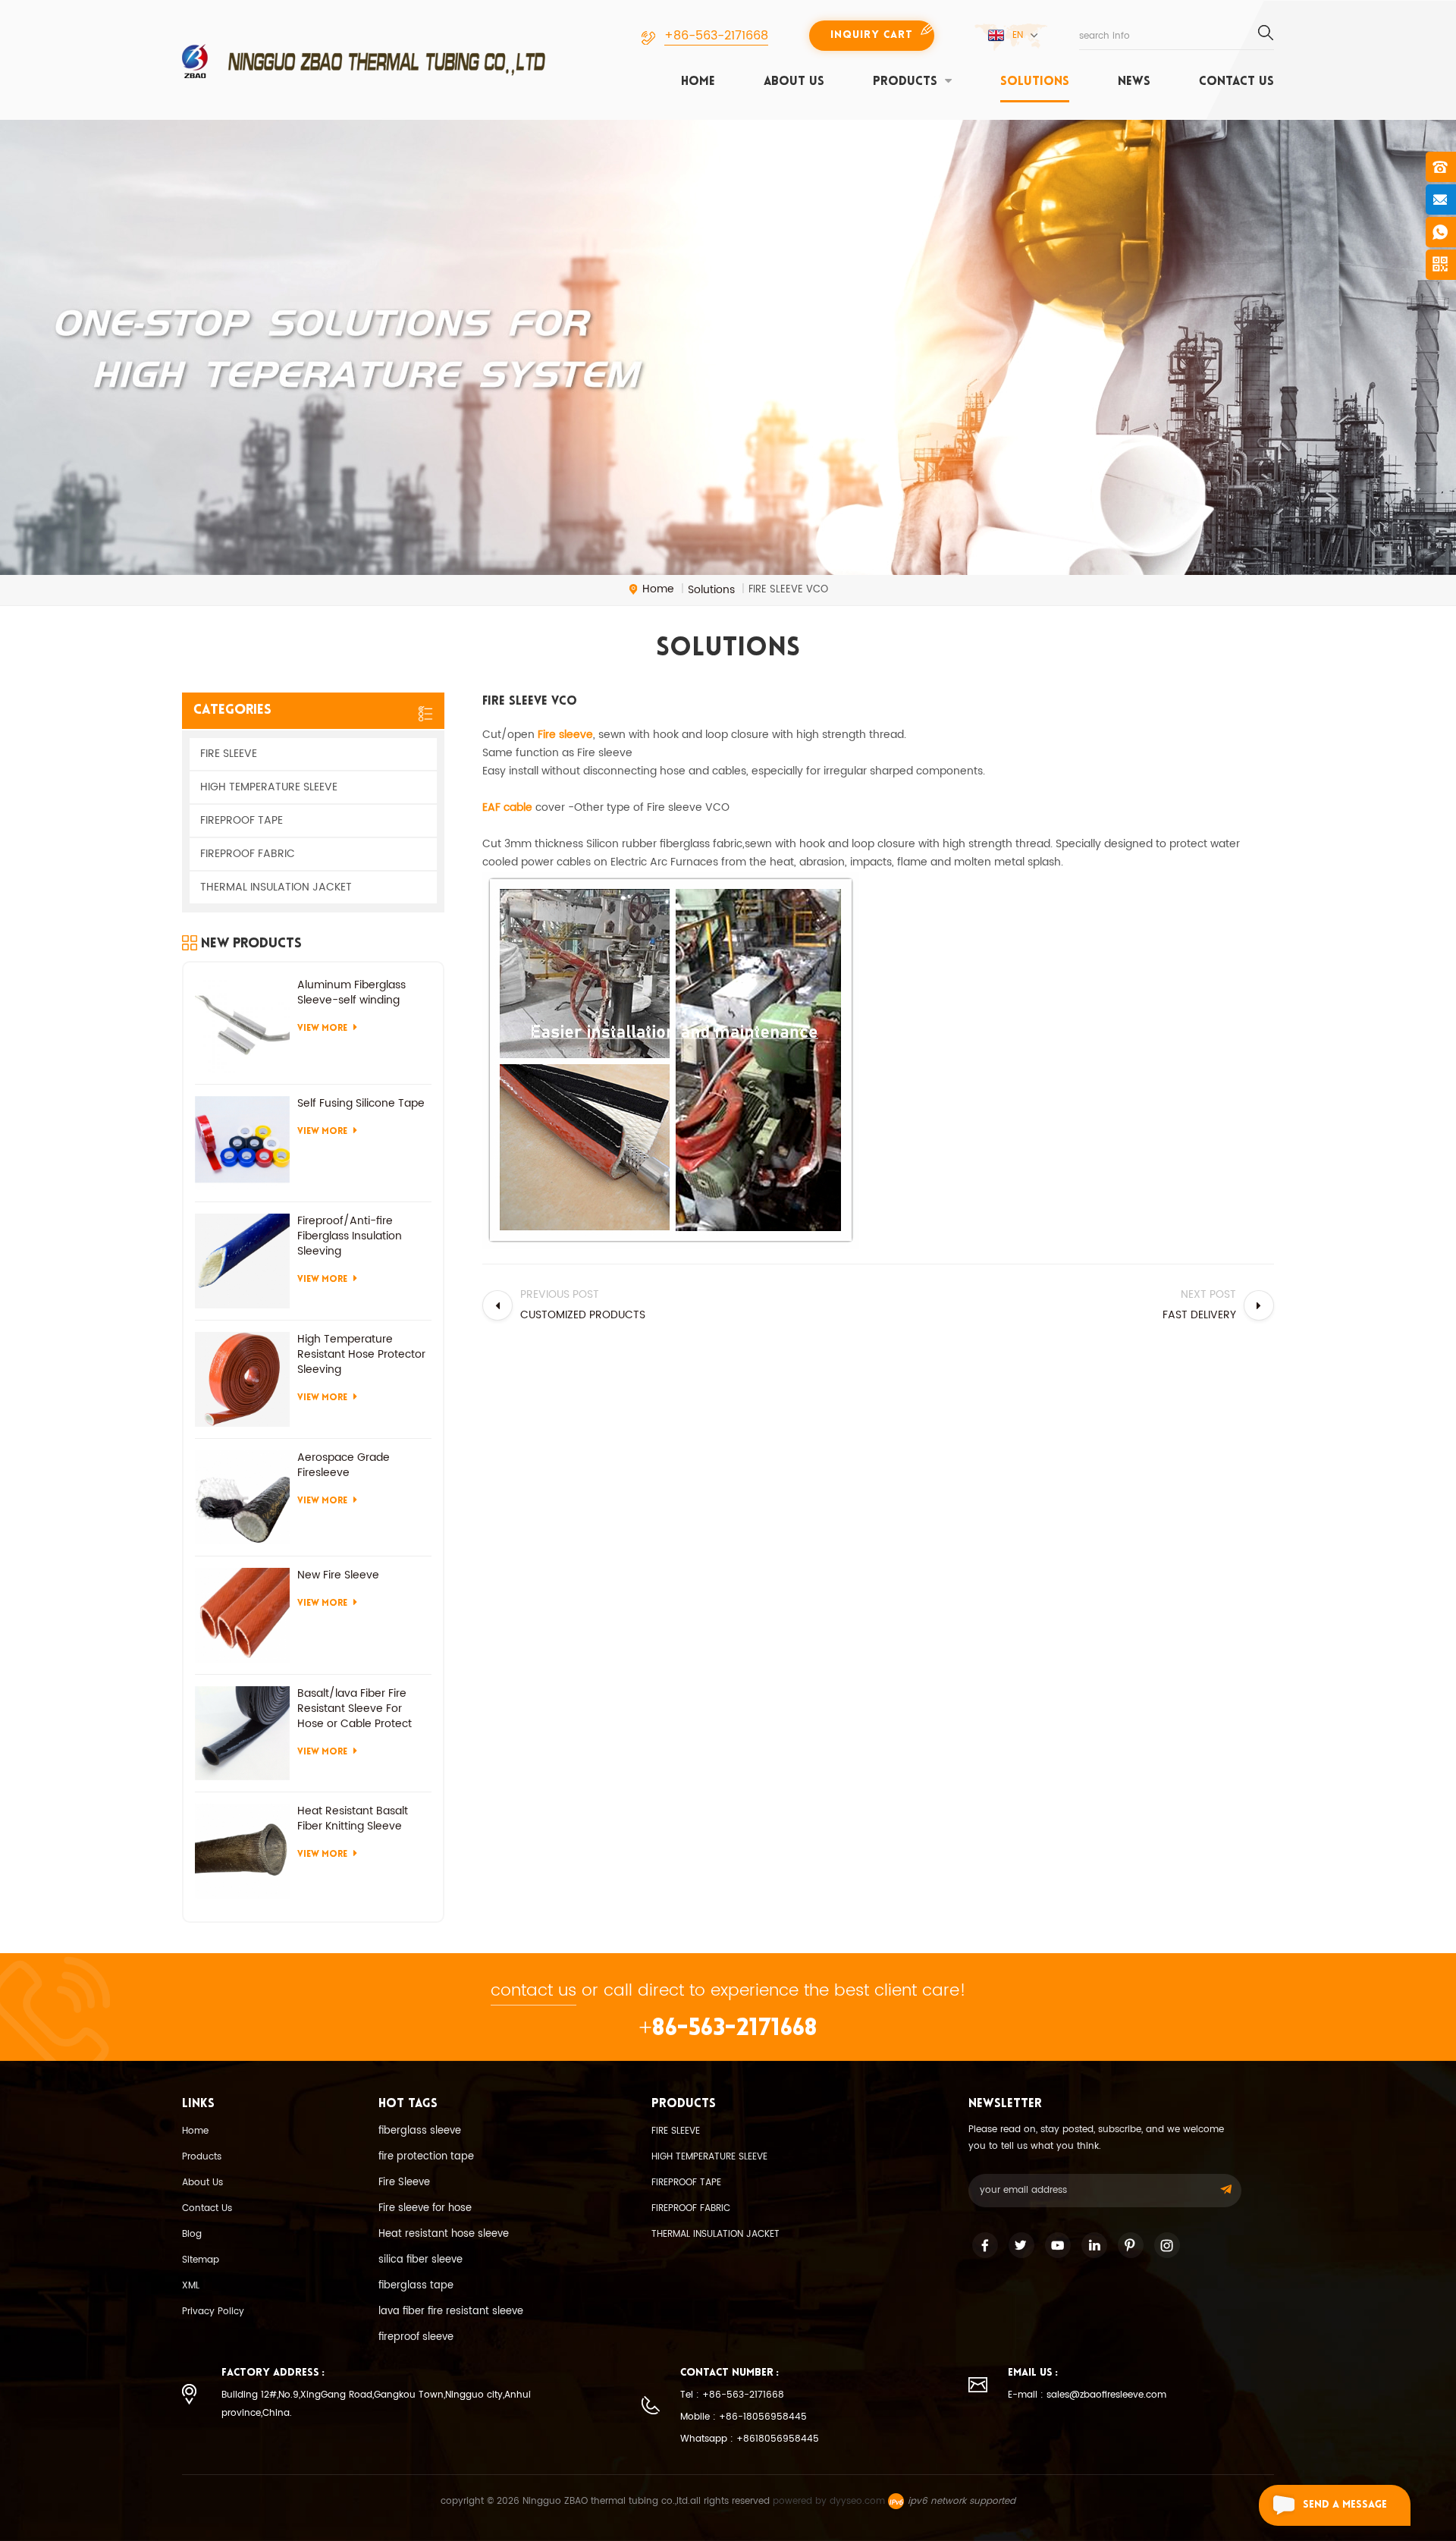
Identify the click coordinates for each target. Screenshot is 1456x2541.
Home (195, 2131)
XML (191, 2286)
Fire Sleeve (404, 2183)
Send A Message (1345, 2505)
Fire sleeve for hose (425, 2208)
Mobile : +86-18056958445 (744, 2417)
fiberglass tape (416, 2286)
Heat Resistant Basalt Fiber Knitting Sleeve (353, 1819)
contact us (1236, 82)
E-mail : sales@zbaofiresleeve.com (1087, 2395)
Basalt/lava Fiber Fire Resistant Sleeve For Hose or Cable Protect (355, 1709)
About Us (202, 2183)
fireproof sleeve (416, 2337)
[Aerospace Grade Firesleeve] (242, 1498)
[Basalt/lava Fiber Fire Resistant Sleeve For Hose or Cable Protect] (242, 1734)
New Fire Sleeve (338, 1575)
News (1134, 82)
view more (322, 1029)
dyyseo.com (857, 2501)
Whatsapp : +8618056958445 (750, 2439)
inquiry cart (872, 35)
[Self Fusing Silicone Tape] (242, 1143)
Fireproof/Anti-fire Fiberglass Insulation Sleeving (350, 1236)
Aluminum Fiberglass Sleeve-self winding (351, 993)
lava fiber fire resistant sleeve (451, 2312)
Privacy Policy (213, 2312)
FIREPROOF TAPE (242, 820)
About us (794, 82)
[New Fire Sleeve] (242, 1615)
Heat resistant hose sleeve (444, 2234)
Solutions (1035, 82)
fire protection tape (426, 2157)
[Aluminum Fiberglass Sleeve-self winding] (242, 1025)
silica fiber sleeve (420, 2260)
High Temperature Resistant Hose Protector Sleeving (361, 1355)
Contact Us (207, 2208)
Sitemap (201, 2260)
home (698, 82)
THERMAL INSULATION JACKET (276, 887)
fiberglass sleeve (420, 2131)
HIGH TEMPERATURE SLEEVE (269, 787)
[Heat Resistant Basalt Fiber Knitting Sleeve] (242, 1851)
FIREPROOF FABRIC (248, 854)
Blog (192, 2234)
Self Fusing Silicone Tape (361, 1104)
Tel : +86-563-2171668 (732, 2395)
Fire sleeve (565, 735)
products (905, 82)
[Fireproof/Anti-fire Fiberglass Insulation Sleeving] (242, 1261)
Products (202, 2157)
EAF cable (507, 807)
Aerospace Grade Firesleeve (344, 1465)
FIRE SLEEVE (229, 754)
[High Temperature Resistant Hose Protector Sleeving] (242, 1379)
